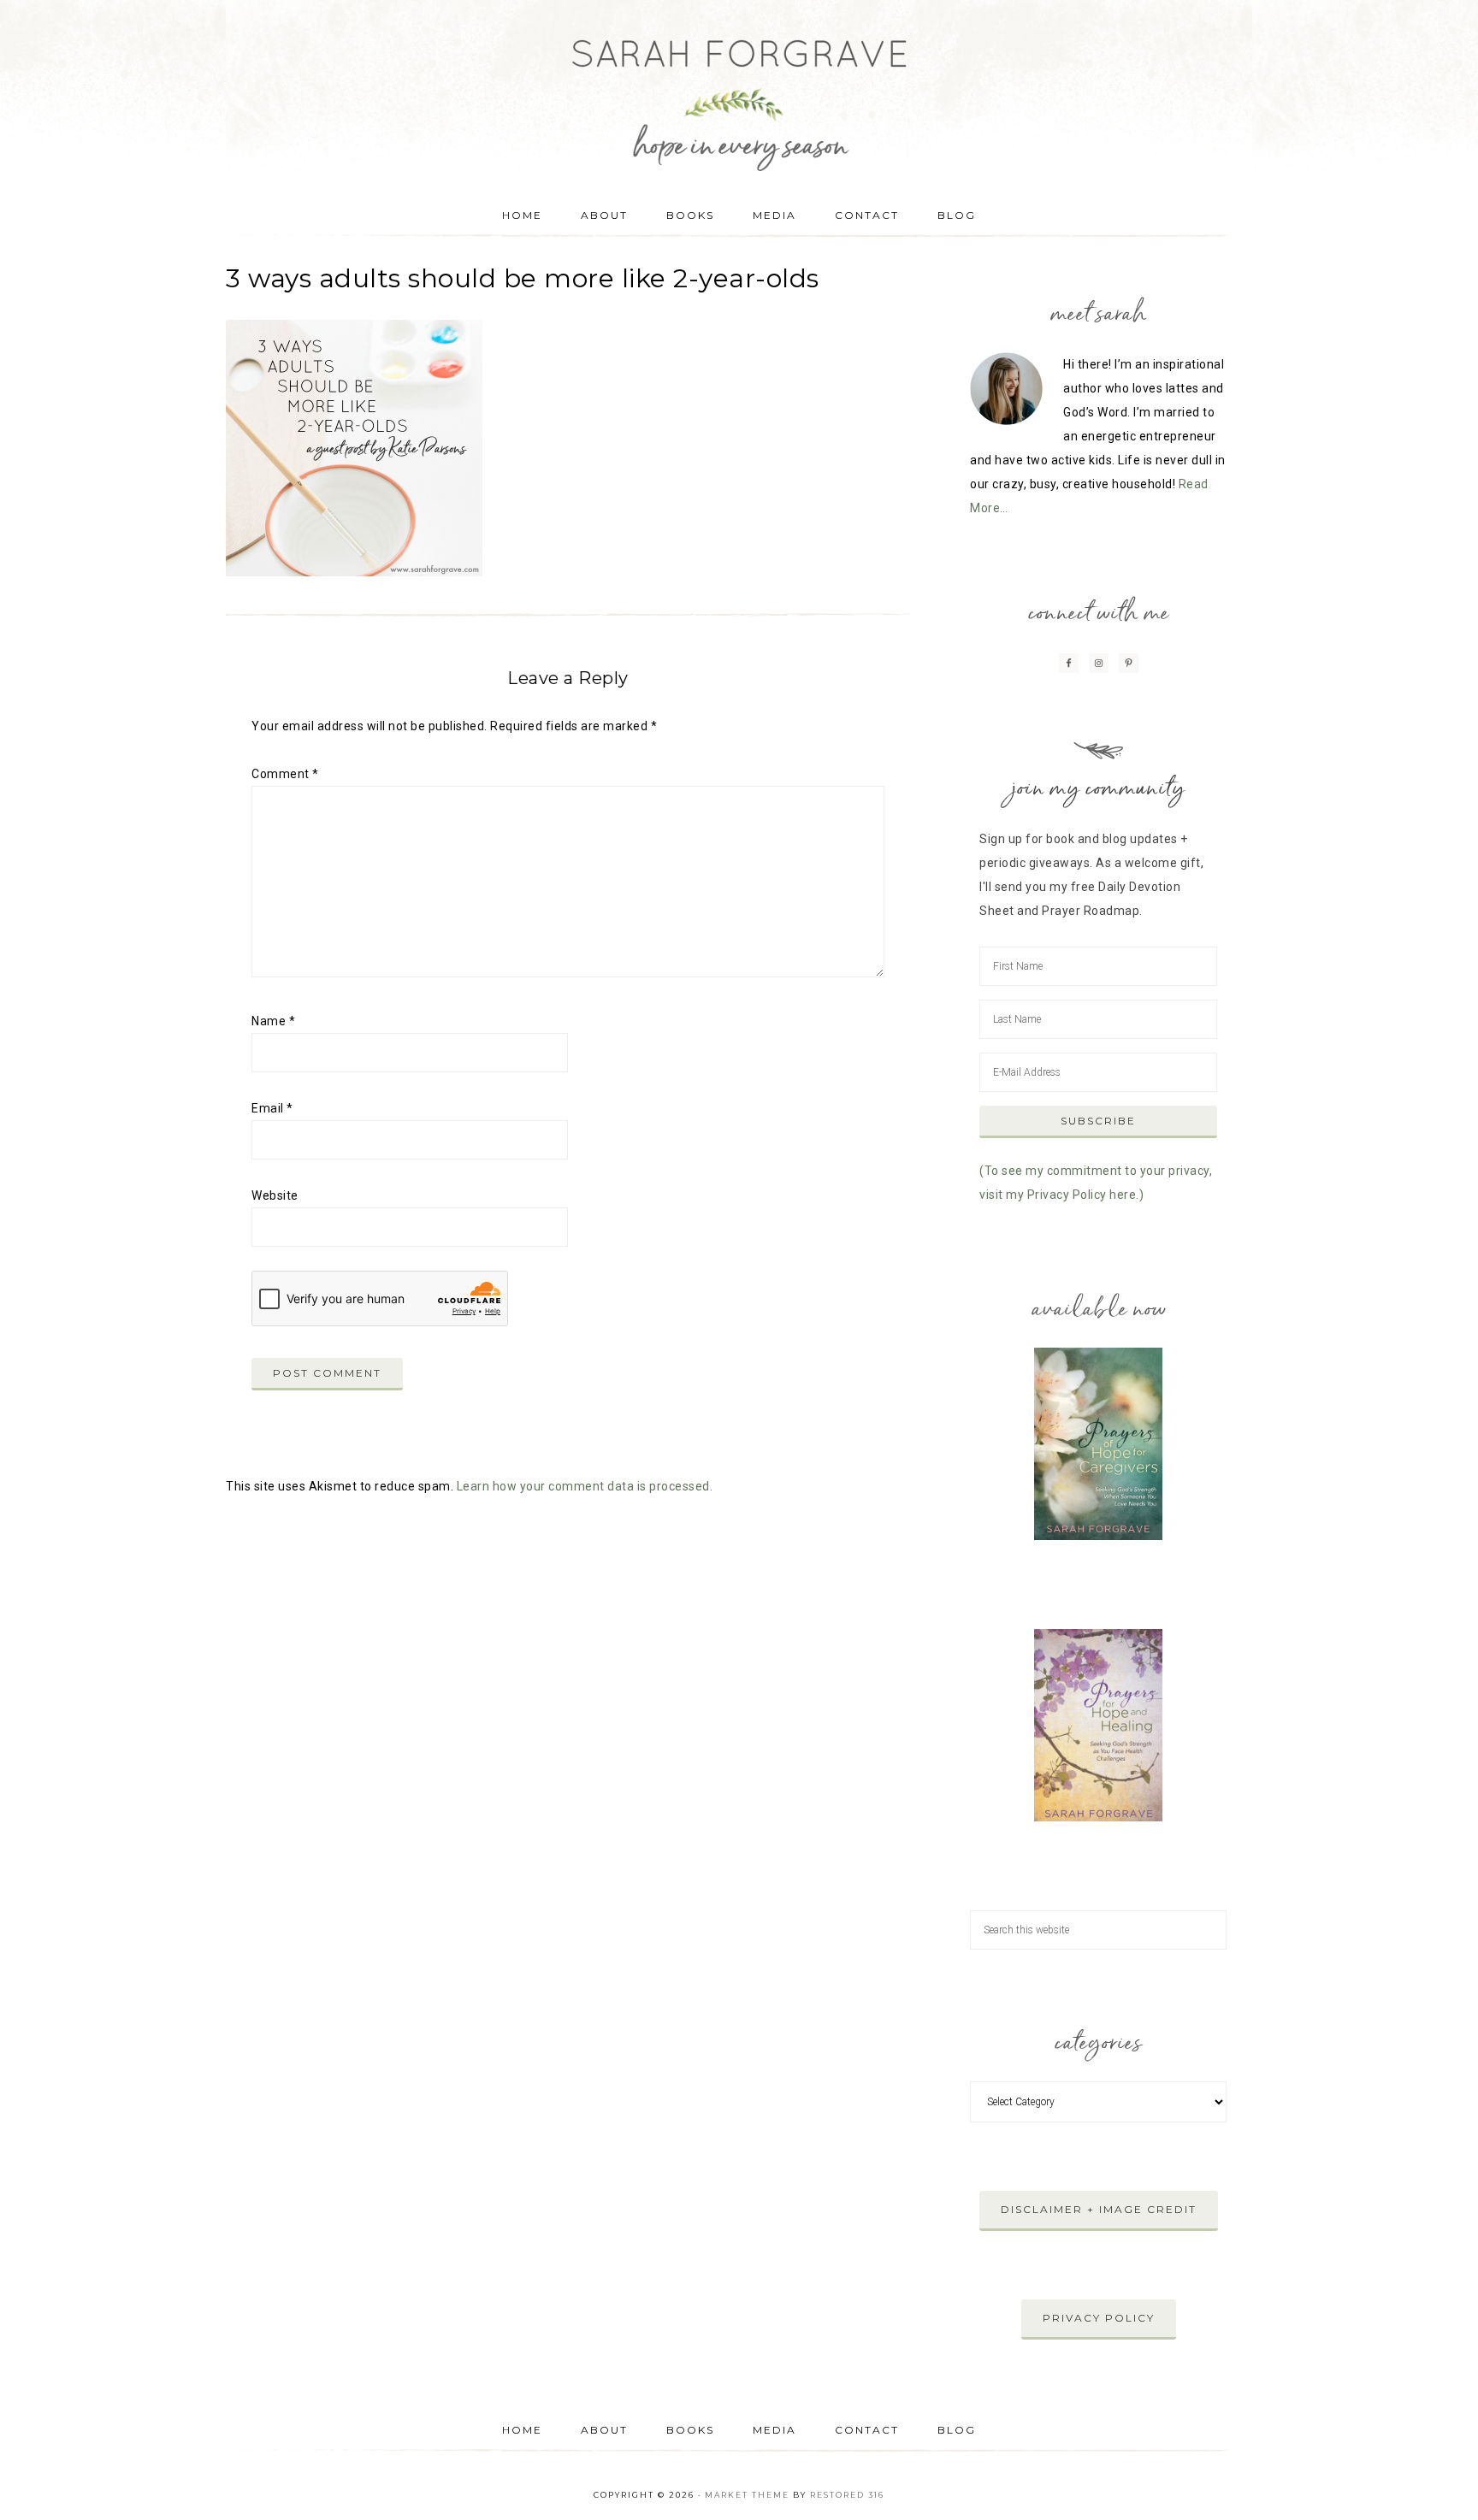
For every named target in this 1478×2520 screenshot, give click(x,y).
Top (1437, 2479)
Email (272, 1108)
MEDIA (774, 2430)
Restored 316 (847, 2495)
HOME (522, 2430)
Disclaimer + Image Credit (1099, 2209)
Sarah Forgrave (739, 90)
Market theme (747, 2495)
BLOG (957, 2430)
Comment (285, 774)
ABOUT (604, 2430)
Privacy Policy (1099, 2318)
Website (275, 1195)
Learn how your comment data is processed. (585, 1486)
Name (273, 1021)
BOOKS (690, 2430)
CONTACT (867, 2430)
